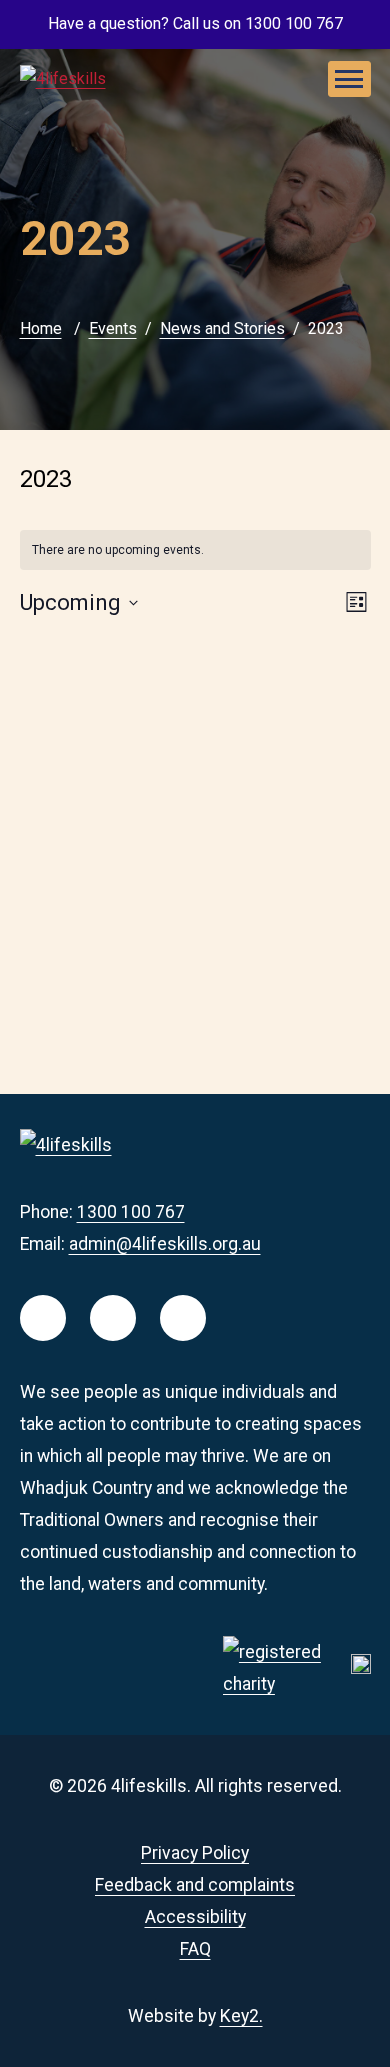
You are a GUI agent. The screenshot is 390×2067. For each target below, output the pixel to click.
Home (41, 328)
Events (113, 328)
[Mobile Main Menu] (349, 79)
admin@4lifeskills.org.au (165, 1244)
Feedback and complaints (195, 1885)
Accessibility (195, 1917)
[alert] (195, 550)
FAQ (195, 1949)
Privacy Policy (195, 1853)
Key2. (241, 2016)
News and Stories (222, 328)
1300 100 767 (131, 1212)
